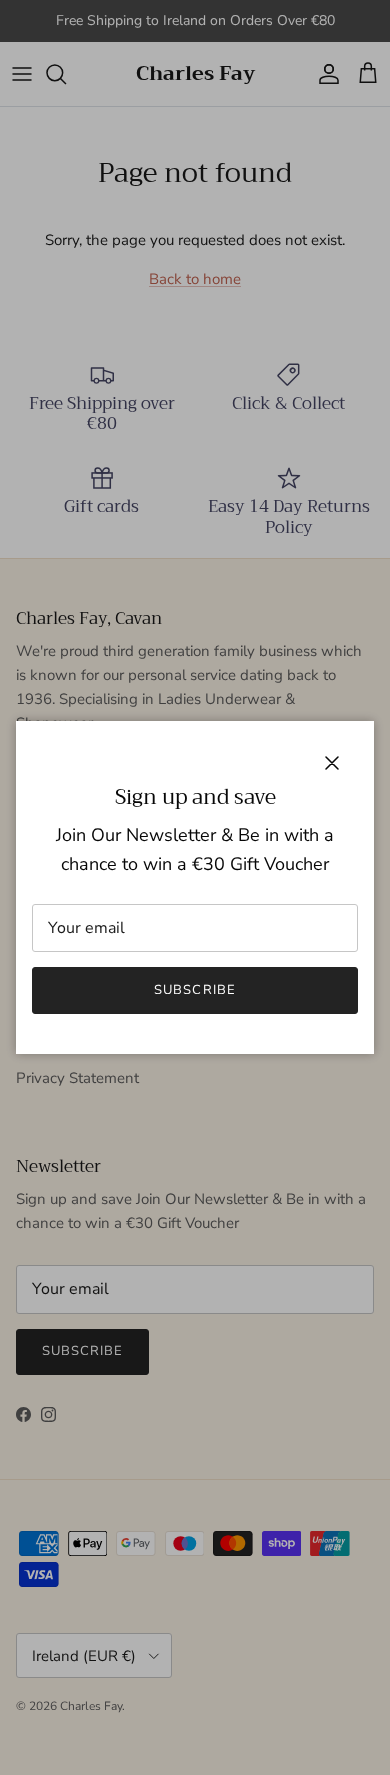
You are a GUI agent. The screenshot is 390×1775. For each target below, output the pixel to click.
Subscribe (194, 990)
